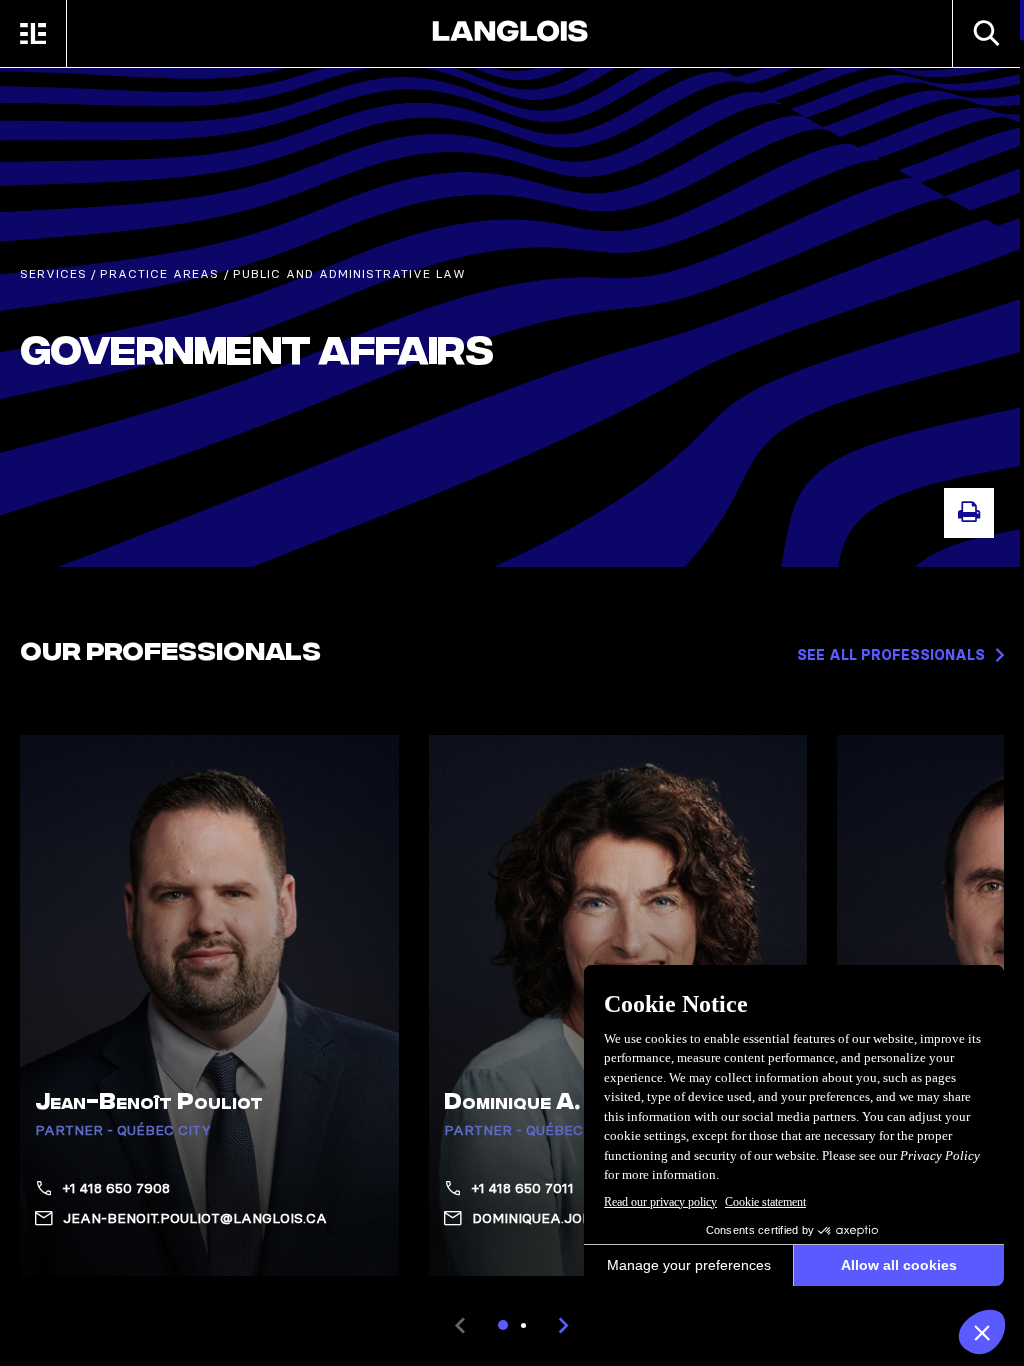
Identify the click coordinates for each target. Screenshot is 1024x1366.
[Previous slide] (460, 1325)
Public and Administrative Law (349, 273)
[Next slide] (563, 1325)
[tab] (503, 1325)
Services (53, 273)
